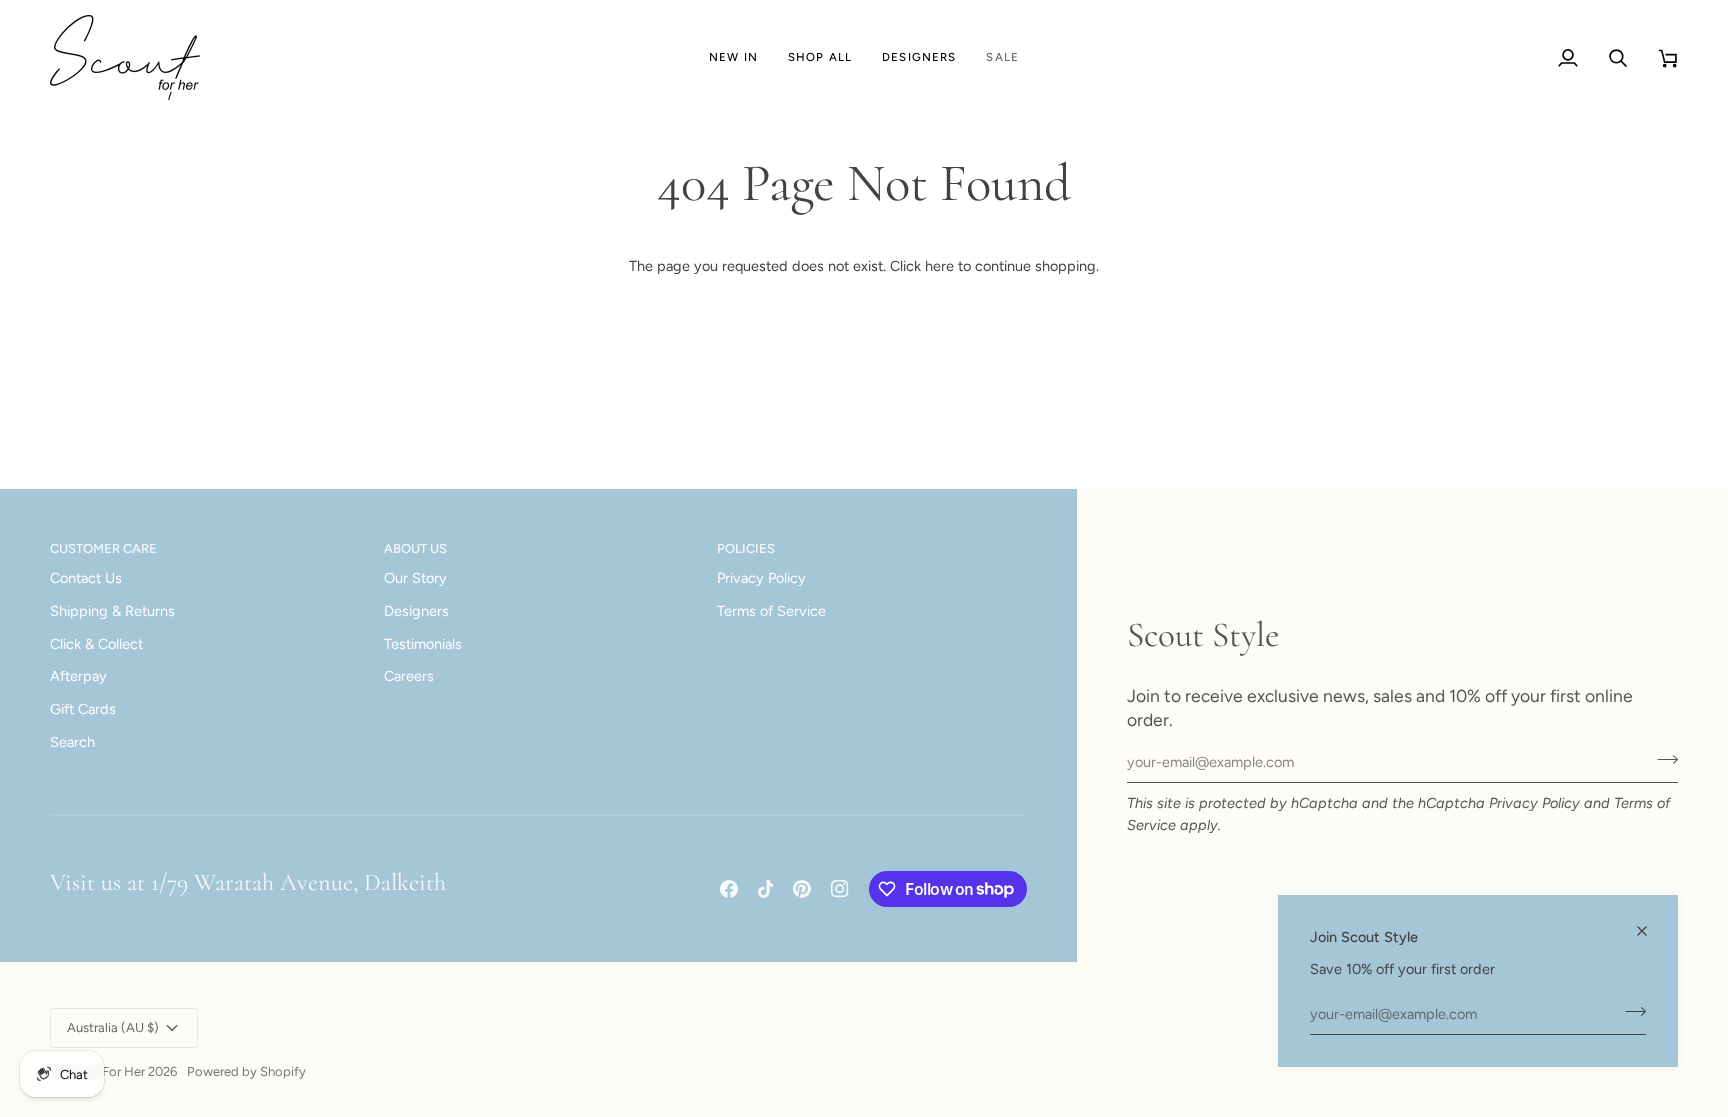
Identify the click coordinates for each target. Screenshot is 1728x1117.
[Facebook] (729, 889)
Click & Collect (96, 644)
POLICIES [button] (746, 548)
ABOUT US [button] (415, 548)
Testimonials (423, 644)
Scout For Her (104, 1071)
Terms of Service (771, 611)
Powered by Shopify (246, 1071)
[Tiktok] (766, 889)
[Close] (1650, 931)
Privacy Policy (1534, 803)
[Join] (1629, 1011)
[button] (820, 57)
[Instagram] (840, 889)
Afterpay (78, 676)
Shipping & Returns (112, 611)
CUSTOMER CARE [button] (103, 548)
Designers (416, 611)
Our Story (415, 578)
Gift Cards (83, 709)
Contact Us (86, 578)
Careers (409, 676)
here (939, 266)
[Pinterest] (802, 889)
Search (72, 742)
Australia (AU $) (113, 1027)
